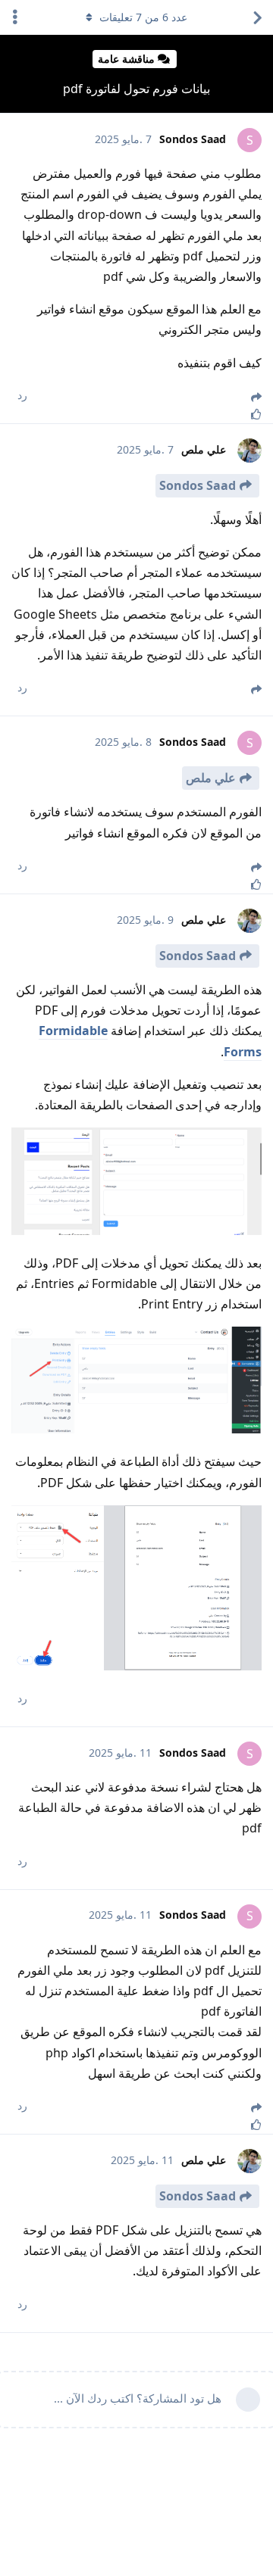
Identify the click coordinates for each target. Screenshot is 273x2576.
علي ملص (211, 778)
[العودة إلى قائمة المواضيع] (258, 17)
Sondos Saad (198, 485)
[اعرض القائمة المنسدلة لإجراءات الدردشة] (15, 17)
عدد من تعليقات (143, 17)
